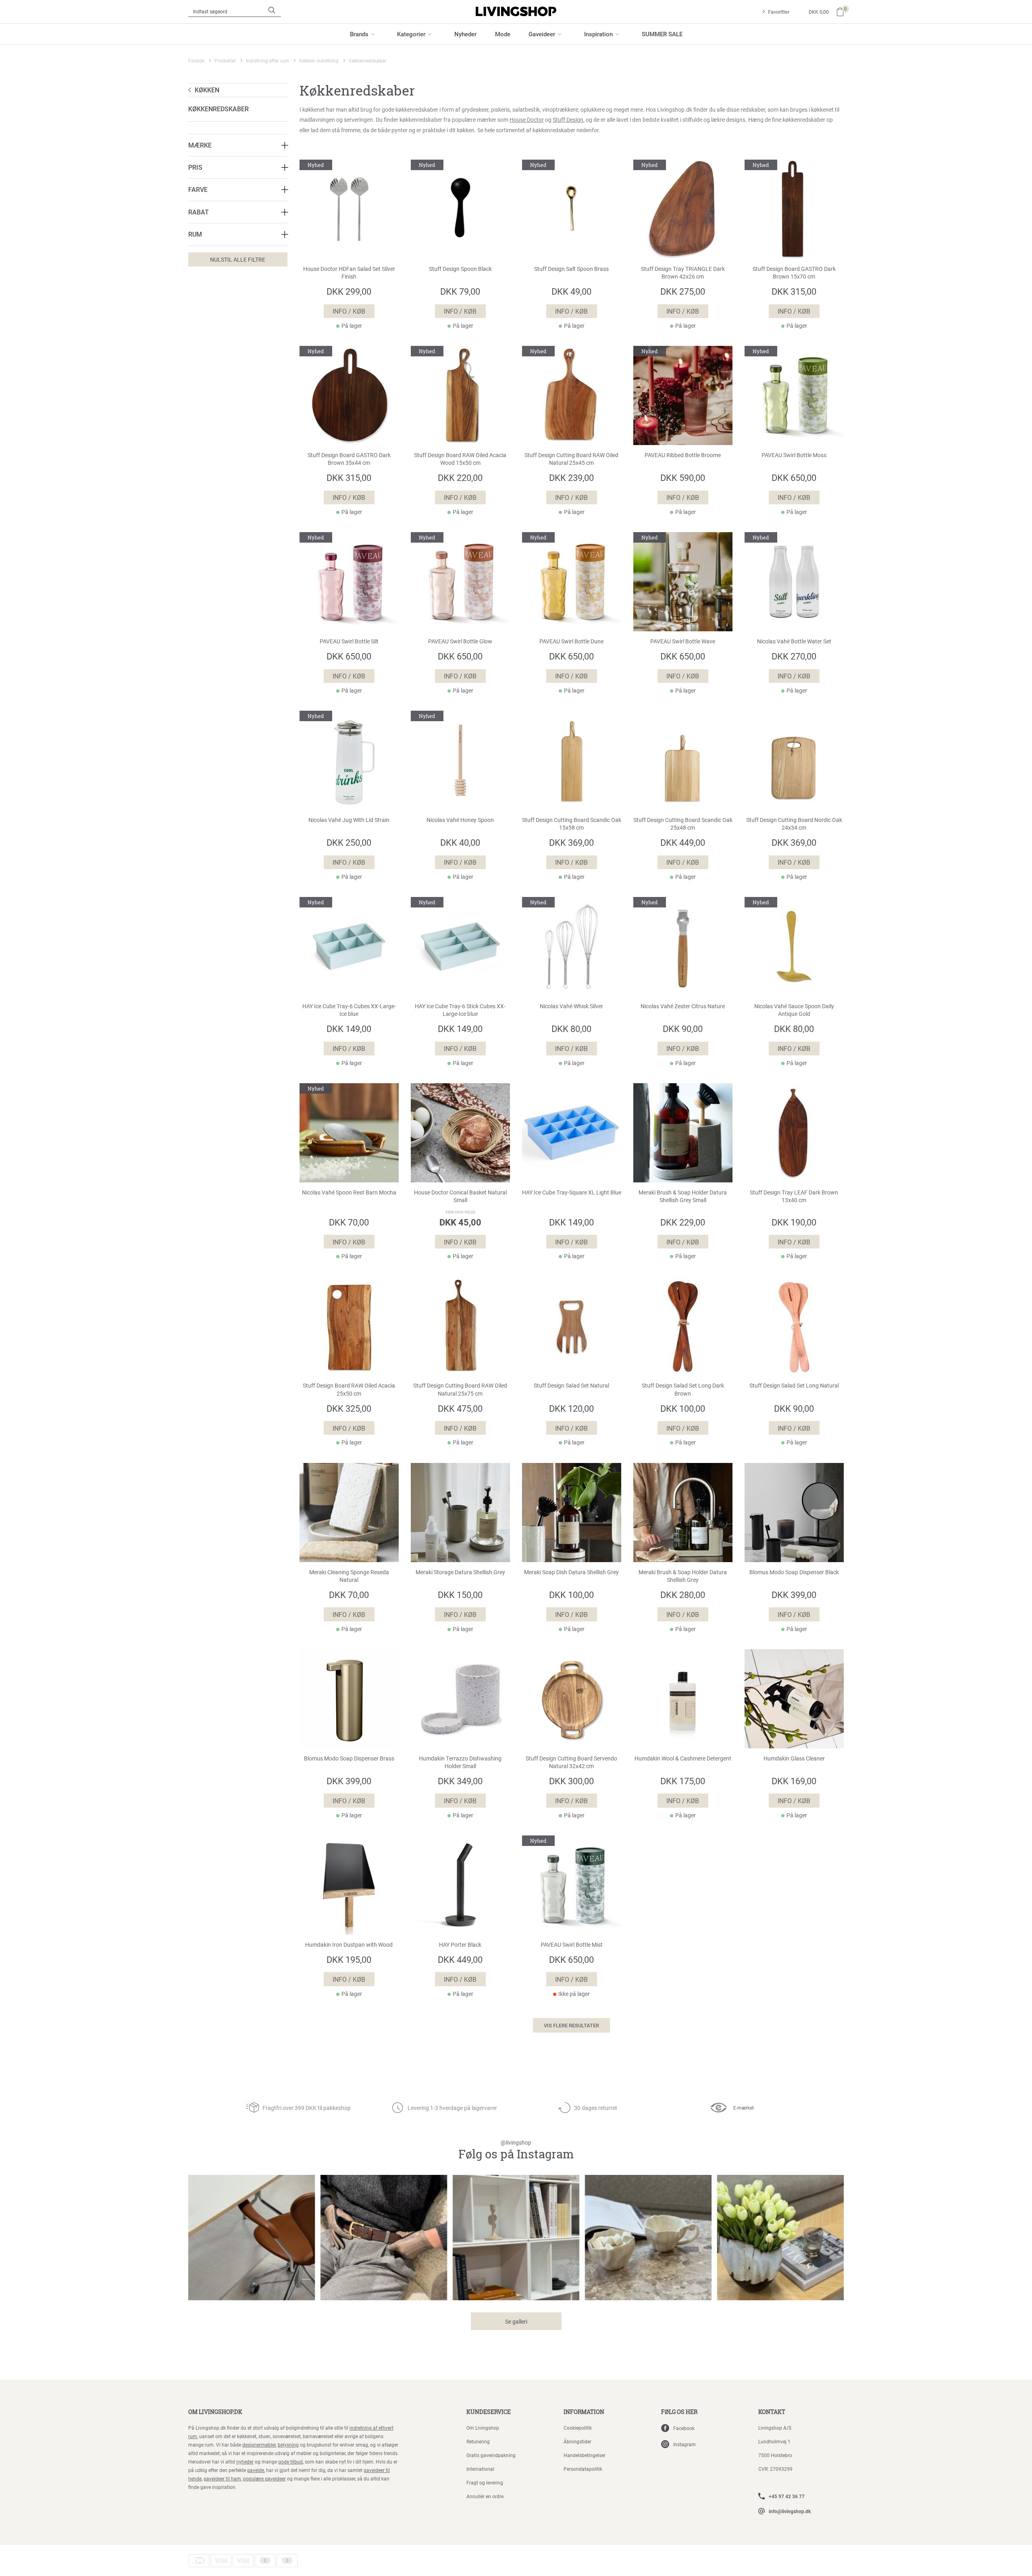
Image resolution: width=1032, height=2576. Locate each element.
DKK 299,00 (349, 291)
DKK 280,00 (683, 1595)
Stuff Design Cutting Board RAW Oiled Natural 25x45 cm (571, 459)
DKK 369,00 (571, 842)
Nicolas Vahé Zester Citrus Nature (683, 1006)
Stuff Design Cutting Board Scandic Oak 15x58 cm (572, 824)
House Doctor (527, 120)
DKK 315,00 (794, 291)
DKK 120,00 (571, 1408)
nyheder (245, 2462)
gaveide (256, 2470)
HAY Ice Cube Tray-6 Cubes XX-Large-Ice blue (349, 1010)
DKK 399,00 (794, 1595)
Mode (503, 34)
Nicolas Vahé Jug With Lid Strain (349, 820)
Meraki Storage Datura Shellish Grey (460, 1572)
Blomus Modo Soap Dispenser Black (794, 1572)
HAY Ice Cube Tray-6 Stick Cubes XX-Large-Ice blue (460, 1010)
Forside (196, 60)
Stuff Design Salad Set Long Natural (794, 1386)
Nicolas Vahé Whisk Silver (571, 1006)
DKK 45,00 (460, 1222)
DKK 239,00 (571, 478)
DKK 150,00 (460, 1595)
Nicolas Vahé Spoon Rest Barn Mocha (349, 1192)
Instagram (685, 2444)
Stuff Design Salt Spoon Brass (571, 269)
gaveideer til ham (222, 2478)
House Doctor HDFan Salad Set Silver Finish (349, 273)
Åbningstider (577, 2441)
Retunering (478, 2441)
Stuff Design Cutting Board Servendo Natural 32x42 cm (571, 1762)
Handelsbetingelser (585, 2455)
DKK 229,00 (683, 1222)
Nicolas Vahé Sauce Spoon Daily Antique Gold (794, 1010)
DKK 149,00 (349, 1029)
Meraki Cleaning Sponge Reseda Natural (349, 1576)
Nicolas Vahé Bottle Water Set (794, 641)
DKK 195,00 (349, 1959)
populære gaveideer (264, 2478)
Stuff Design (568, 120)
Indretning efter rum (267, 60)
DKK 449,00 (683, 842)
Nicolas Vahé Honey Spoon (460, 820)
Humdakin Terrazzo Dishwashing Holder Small (460, 1762)
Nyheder (465, 34)
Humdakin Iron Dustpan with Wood (349, 1945)
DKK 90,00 (683, 1029)
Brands (359, 34)
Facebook (684, 2428)
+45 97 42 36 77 (787, 2496)
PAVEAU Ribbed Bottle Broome (683, 455)
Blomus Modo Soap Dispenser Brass (349, 1758)
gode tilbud (290, 2462)
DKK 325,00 (349, 1408)
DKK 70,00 (349, 1222)
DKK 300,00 (571, 1781)
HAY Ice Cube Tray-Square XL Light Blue (572, 1192)
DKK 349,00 (460, 1781)
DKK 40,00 (460, 842)
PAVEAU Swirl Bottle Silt (349, 641)
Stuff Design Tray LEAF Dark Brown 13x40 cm (794, 1196)
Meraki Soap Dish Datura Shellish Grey (571, 1572)
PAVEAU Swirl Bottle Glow (460, 641)
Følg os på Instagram (516, 2150)
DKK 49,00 (571, 291)
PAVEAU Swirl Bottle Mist (572, 1945)
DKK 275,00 (683, 291)
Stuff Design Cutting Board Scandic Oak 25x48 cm (683, 824)
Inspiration (598, 34)
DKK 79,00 (460, 291)
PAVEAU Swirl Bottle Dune (571, 641)
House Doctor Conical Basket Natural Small (460, 1196)
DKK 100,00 (683, 1408)
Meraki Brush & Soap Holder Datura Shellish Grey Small (683, 1196)
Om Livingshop (483, 2428)
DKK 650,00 (794, 478)
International (480, 2469)
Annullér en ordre (485, 2496)
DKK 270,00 (794, 656)
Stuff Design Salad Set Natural (571, 1386)
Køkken (207, 90)
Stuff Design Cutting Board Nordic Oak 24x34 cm (794, 824)
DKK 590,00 (683, 478)
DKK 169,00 (794, 1781)
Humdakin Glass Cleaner (794, 1758)
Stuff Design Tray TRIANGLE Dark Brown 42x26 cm (683, 273)
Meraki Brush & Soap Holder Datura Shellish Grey (683, 1576)
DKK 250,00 (349, 842)
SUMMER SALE (662, 34)
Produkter (225, 60)
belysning (288, 2445)
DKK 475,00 (460, 1408)
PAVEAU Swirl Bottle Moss (794, 455)
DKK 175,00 (683, 1781)
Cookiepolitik (578, 2428)
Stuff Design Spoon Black (460, 269)
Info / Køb (349, 311)
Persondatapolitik (583, 2469)
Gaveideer (542, 34)
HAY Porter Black (460, 1945)
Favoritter (779, 12)
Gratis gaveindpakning (491, 2455)
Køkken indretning (319, 60)
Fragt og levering (485, 2482)
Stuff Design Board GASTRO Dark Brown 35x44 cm (349, 459)
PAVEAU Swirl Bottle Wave (683, 641)
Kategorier (411, 34)
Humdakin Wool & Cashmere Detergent (683, 1758)
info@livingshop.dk (790, 2511)
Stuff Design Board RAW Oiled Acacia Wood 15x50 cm (460, 459)
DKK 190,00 (794, 1222)
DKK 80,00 (571, 1029)
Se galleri (516, 2321)
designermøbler (259, 2445)
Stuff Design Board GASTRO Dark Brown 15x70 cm (794, 273)
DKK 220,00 (460, 478)
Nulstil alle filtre (238, 259)
